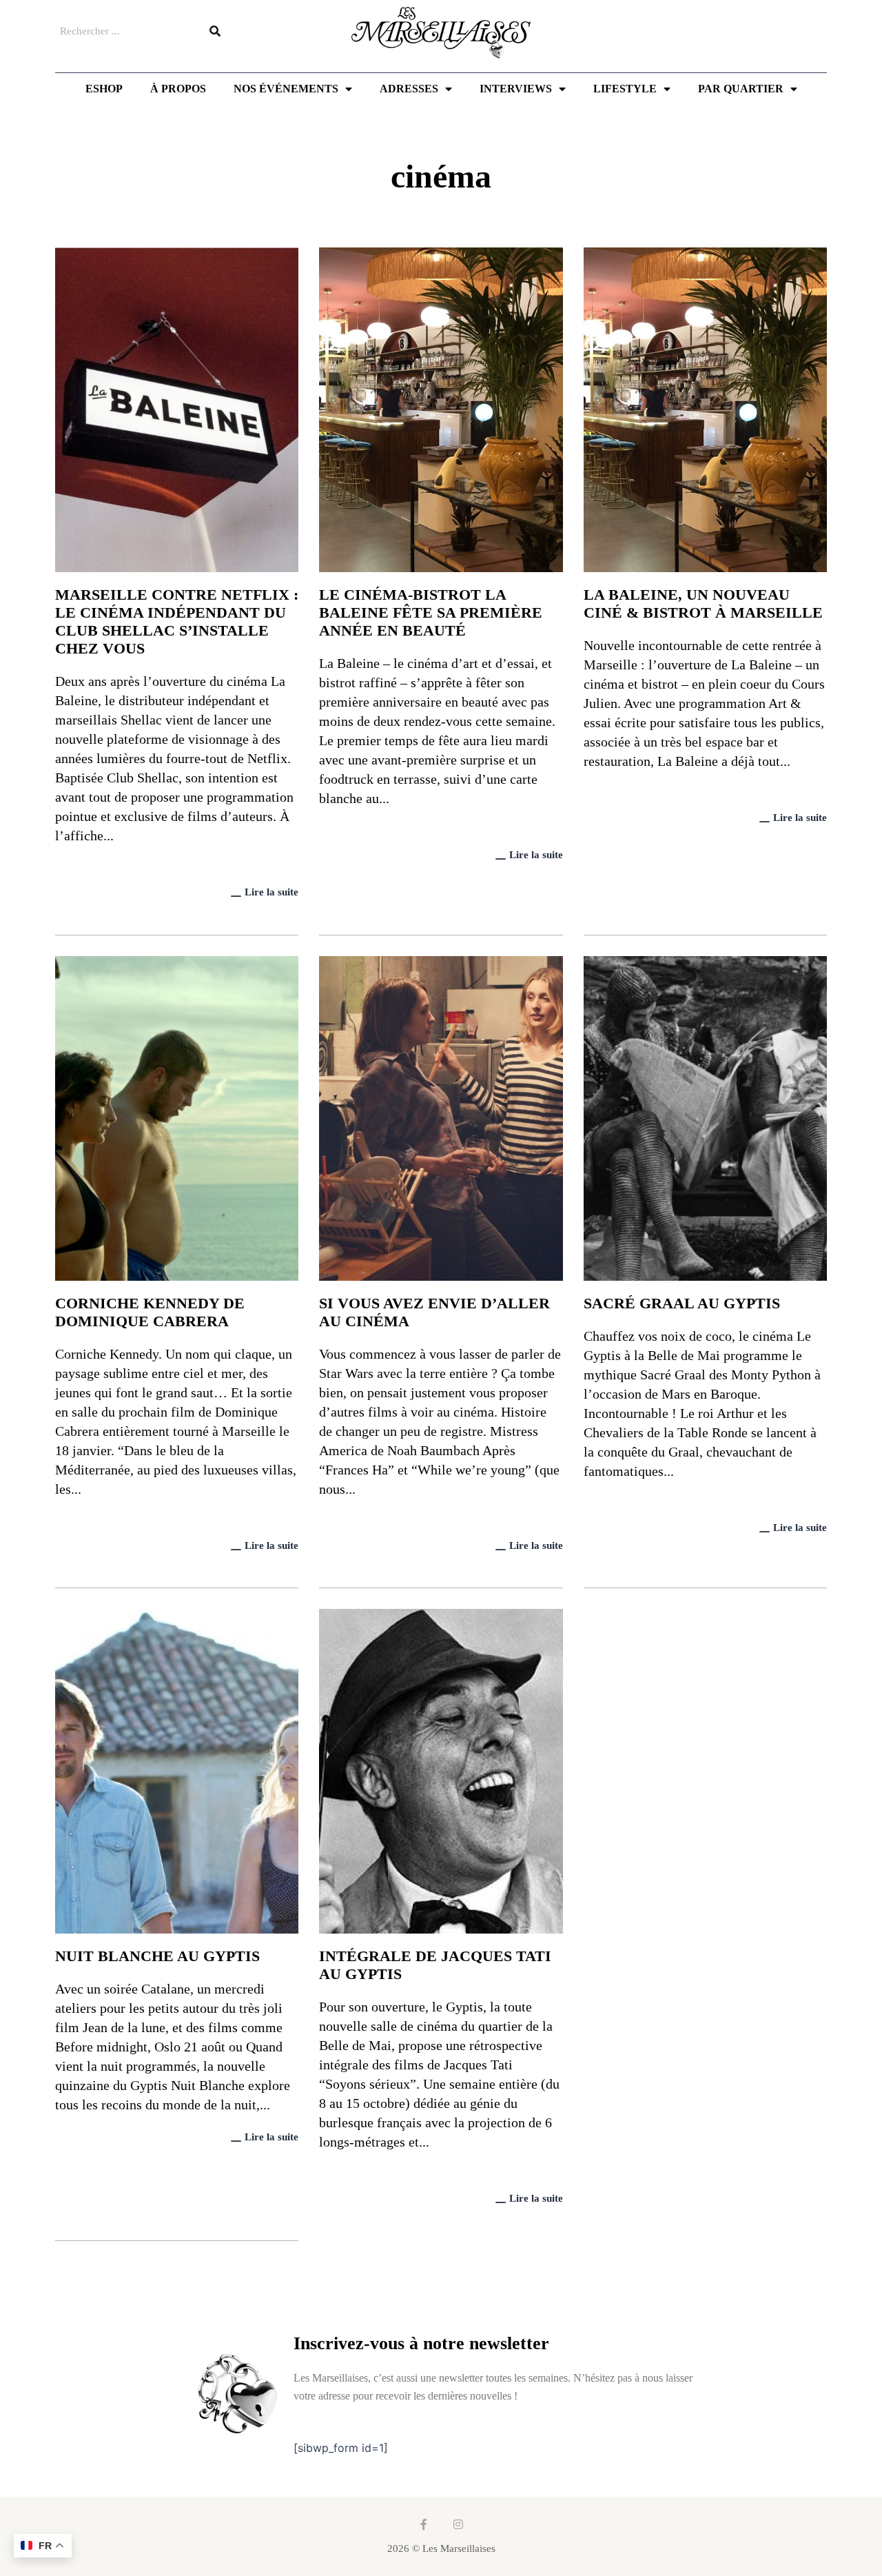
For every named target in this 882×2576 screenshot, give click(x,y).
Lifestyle (625, 89)
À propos (178, 89)
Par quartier (741, 89)
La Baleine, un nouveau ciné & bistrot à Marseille (703, 604)
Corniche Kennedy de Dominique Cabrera (150, 1312)
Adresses (409, 89)
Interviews (516, 89)
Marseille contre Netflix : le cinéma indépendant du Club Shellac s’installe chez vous (177, 621)
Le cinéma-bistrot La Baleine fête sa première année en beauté (431, 612)
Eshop (104, 89)
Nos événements (286, 89)
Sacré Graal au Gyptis (682, 1303)
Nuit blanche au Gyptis (157, 1956)
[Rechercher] (215, 31)
